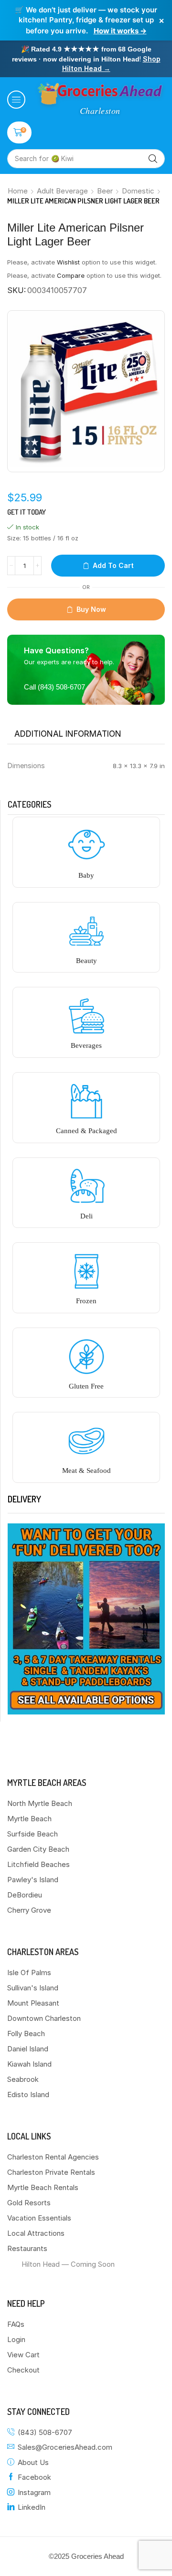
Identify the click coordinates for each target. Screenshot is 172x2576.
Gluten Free (86, 1386)
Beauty (86, 961)
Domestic (138, 191)
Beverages (86, 1045)
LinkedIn (32, 2507)
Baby (86, 875)
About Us (33, 2462)
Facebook (34, 2477)
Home (18, 191)
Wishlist (68, 262)
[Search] (153, 159)
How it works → (120, 31)
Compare (71, 275)
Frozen (86, 1301)
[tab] (68, 734)
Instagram (34, 2492)
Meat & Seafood (86, 1471)
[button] (16, 100)
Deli (86, 1216)
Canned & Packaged (86, 1131)
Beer (105, 191)
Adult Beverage (62, 191)
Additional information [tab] (68, 734)
